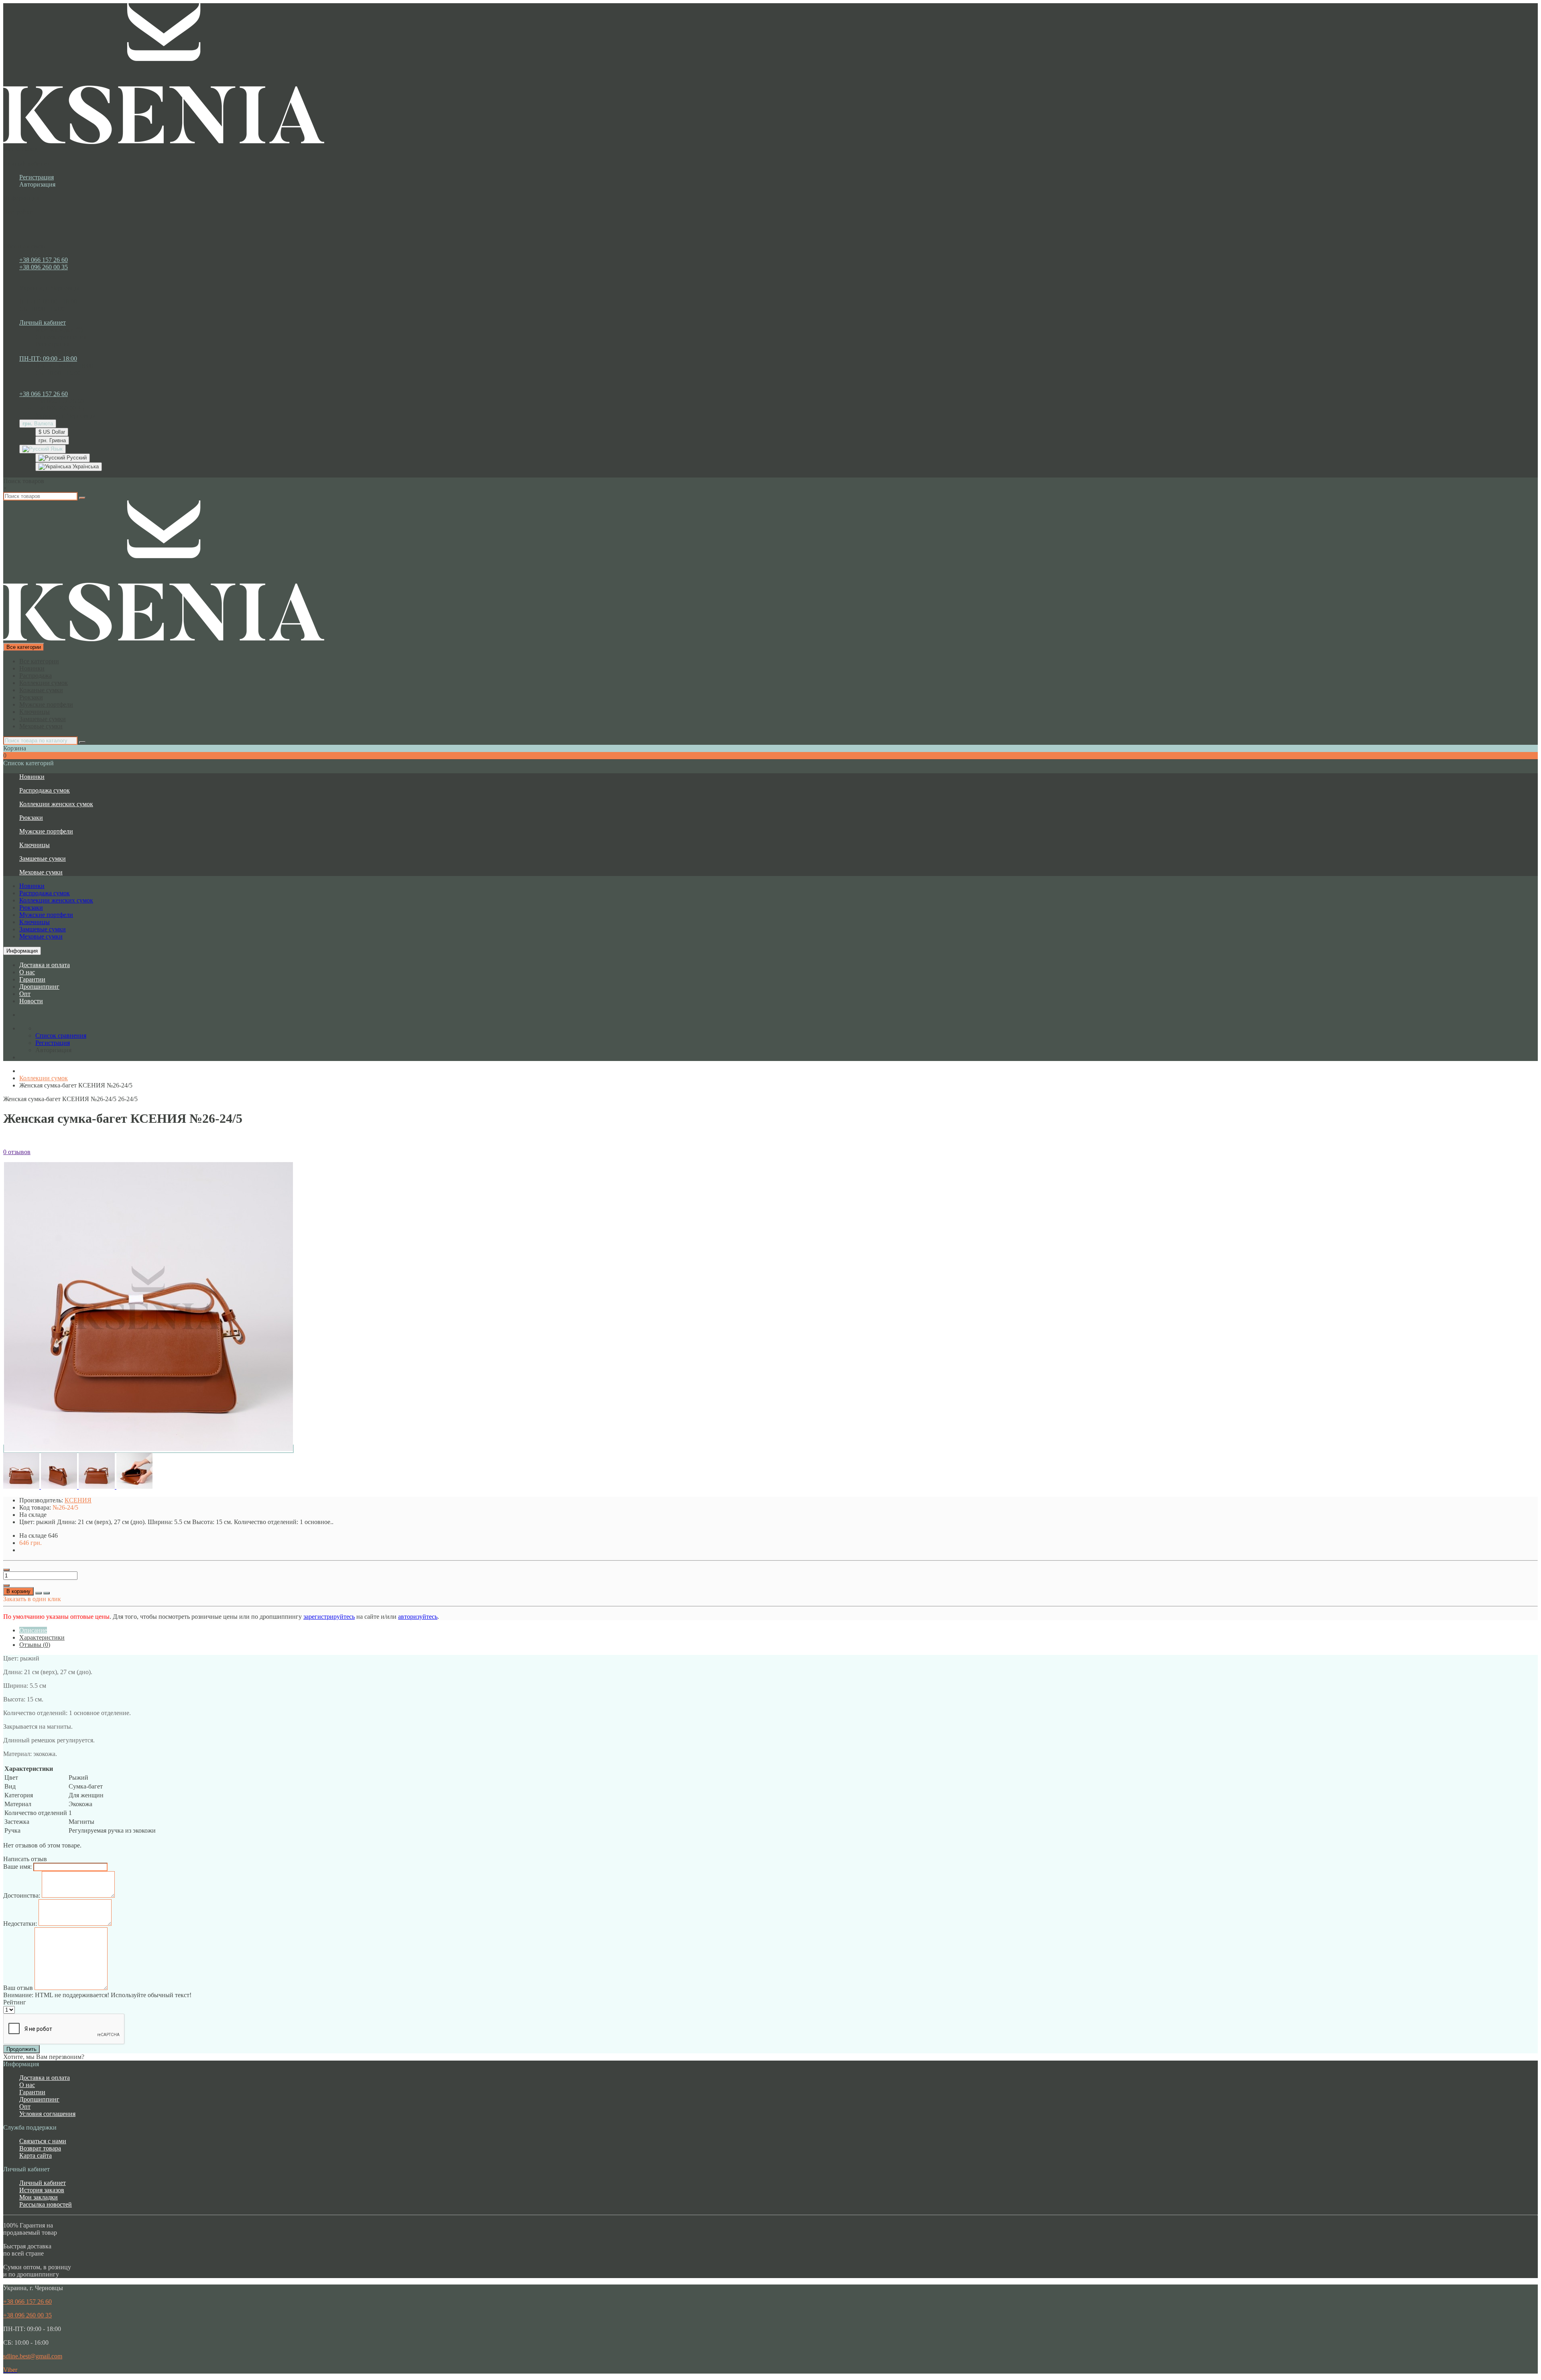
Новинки (32, 668)
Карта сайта (36, 2155)
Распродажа (36, 676)
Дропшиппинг (39, 987)
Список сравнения (61, 337)
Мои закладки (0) (59, 330)
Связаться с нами (43, 2141)
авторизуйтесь (418, 1617)
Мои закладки (39, 2197)
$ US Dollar (52, 432)
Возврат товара (40, 2148)
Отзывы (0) (35, 1645)
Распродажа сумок (45, 790)
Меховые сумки (41, 726)
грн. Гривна (52, 440)
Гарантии (32, 979)
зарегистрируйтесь (329, 1617)
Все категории (39, 661)
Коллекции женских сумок (56, 804)
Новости (31, 1001)
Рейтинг (15, 2002)
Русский (76, 458)
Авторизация (37, 184)
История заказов (42, 2190)
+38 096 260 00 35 (44, 267)
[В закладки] (39, 1593)
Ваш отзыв (18, 1988)
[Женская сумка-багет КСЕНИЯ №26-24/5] (148, 1449)
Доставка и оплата (45, 965)
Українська (85, 466)
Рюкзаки (31, 697)
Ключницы (35, 712)
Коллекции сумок (44, 683)
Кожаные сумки (41, 690)
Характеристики (42, 1637)
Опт (25, 994)
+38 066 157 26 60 (44, 260)
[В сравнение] (47, 1593)
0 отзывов (17, 1152)
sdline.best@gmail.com (33, 2356)
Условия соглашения (47, 2114)
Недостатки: (20, 1924)
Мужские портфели (46, 704)
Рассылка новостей (46, 2204)
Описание (33, 1630)
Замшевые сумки (43, 719)
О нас (27, 972)
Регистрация (37, 177)
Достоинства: (22, 1895)
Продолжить (21, 2049)
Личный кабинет (43, 2183)
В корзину (18, 1591)
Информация (22, 951)
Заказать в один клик (32, 1599)
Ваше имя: (17, 1867)
